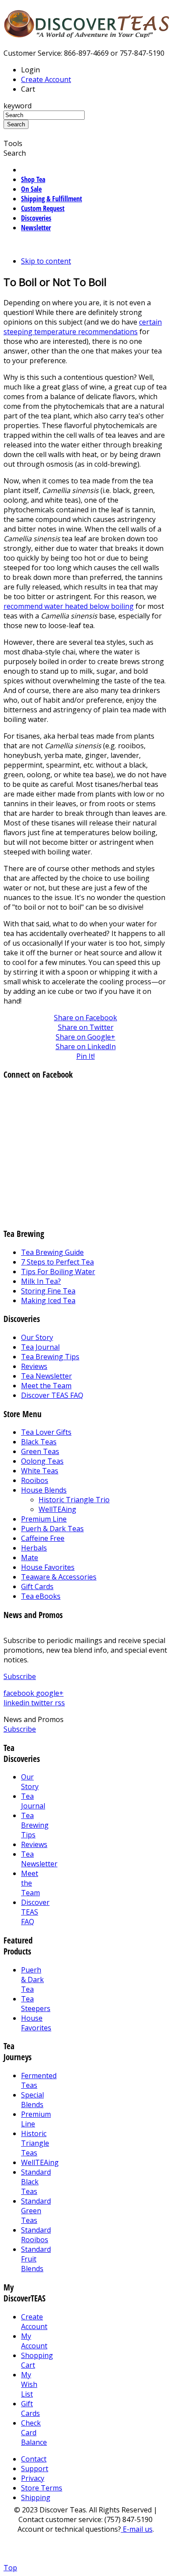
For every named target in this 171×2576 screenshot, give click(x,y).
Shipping (36, 2497)
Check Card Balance (34, 2433)
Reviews (34, 1366)
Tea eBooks (41, 1596)
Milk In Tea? (41, 1281)
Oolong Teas (42, 1461)
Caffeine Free (43, 1538)
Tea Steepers (36, 2004)
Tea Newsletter (46, 1376)
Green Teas (40, 1451)
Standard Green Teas (36, 2211)
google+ (50, 1693)
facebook (20, 1693)
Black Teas (39, 1442)
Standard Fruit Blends (36, 2259)
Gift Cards (37, 1586)
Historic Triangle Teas (35, 2143)
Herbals (34, 1548)
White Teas (40, 1471)
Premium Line (44, 1519)
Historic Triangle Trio (74, 1500)
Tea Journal (40, 1347)
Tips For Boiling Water (58, 1272)
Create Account (46, 79)
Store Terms (42, 2488)
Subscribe (20, 1676)
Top (10, 2568)
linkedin (17, 1703)
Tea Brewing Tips (50, 1357)
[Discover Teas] (87, 33)
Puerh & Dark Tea (32, 1979)
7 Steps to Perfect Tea (57, 1262)
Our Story (37, 1337)
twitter (43, 1703)
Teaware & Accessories (59, 1577)
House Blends (44, 1490)
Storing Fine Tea (48, 1291)
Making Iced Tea (48, 1301)
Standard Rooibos (36, 2235)
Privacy (33, 2478)
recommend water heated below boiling (69, 606)
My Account (34, 2341)
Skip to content (46, 261)
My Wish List (29, 2384)
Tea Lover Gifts (46, 1432)
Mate (30, 1558)
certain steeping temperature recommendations (83, 327)
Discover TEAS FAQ (52, 1395)
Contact (34, 2459)
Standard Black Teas (36, 2182)
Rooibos (35, 1480)
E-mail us (137, 2529)
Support (35, 2469)
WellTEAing (57, 1509)
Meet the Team (46, 1386)
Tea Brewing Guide (52, 1252)
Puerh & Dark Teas (52, 1529)
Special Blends (32, 2100)
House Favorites (48, 1567)
